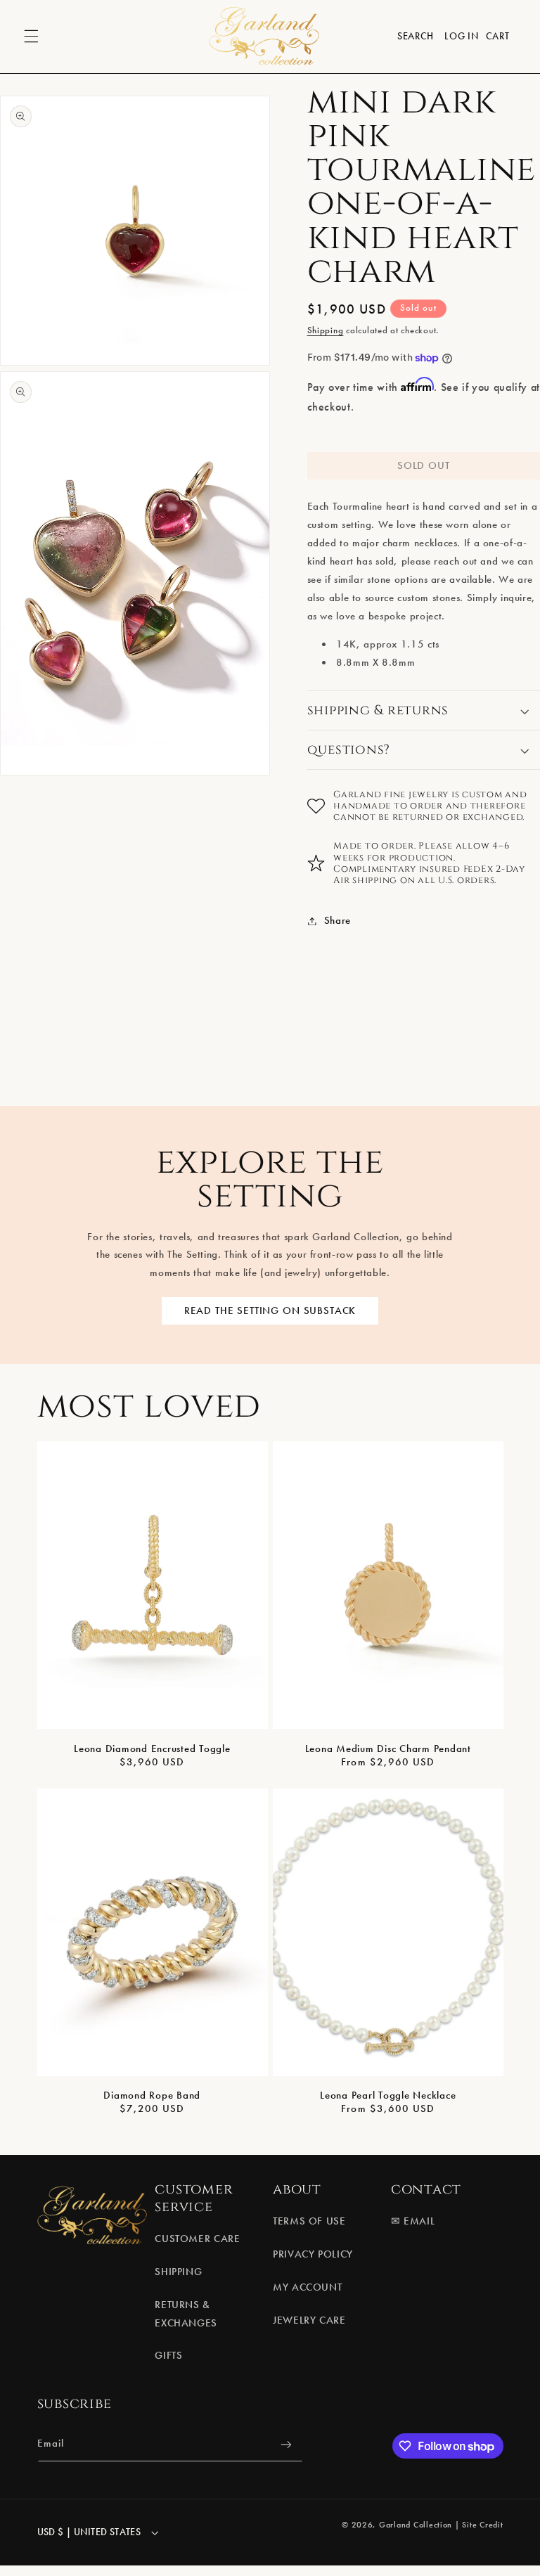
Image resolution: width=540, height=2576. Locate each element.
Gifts (168, 2355)
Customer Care (197, 2239)
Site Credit (482, 2525)
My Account (307, 2287)
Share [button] (337, 920)
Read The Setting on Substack (270, 1310)
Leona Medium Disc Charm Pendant (388, 1749)
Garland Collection (416, 2525)
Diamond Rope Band (152, 2095)
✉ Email (413, 2221)
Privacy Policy (313, 2254)
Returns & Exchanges (186, 2314)
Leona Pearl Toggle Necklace (388, 2095)
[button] (31, 37)
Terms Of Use (309, 2221)
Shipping (326, 330)
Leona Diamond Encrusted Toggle (152, 1749)
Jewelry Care (309, 2320)
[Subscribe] (285, 2444)
